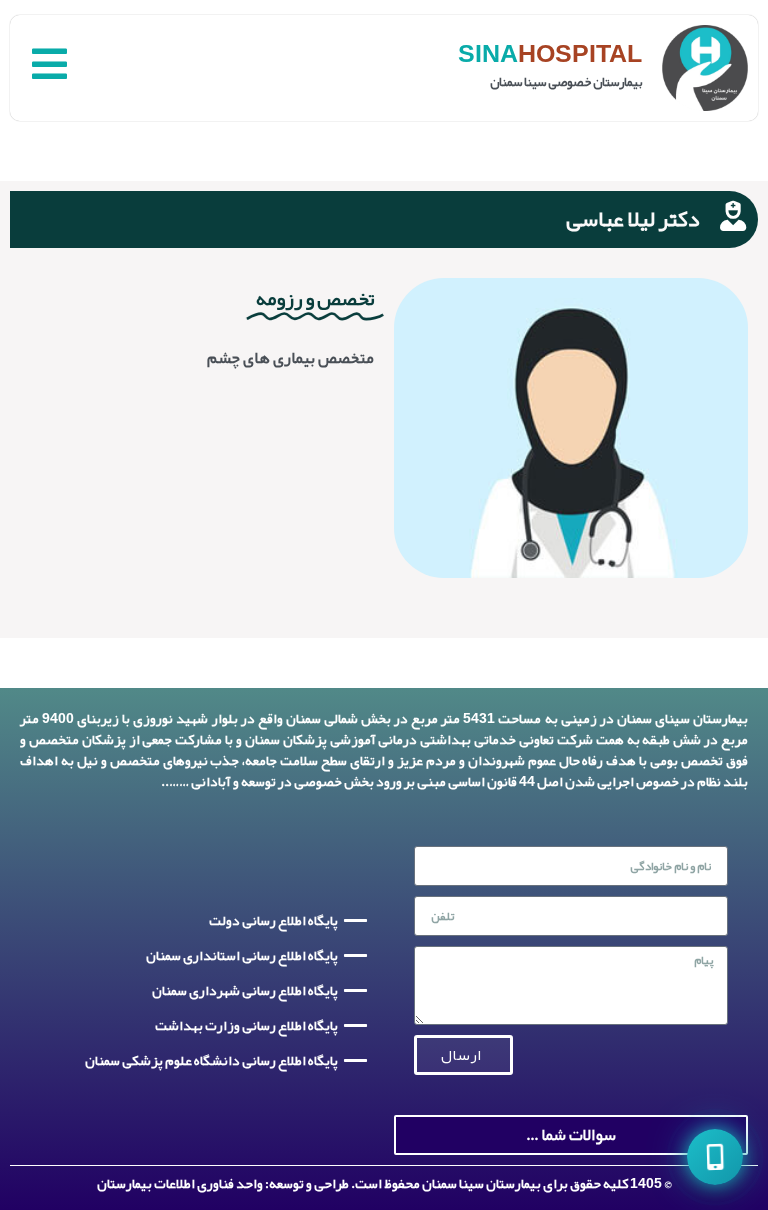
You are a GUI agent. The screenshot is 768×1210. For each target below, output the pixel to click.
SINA (488, 54)
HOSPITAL (580, 54)
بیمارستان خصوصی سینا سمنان (566, 82)
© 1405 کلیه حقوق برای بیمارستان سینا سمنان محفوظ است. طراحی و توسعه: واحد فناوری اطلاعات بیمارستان (384, 1183)
